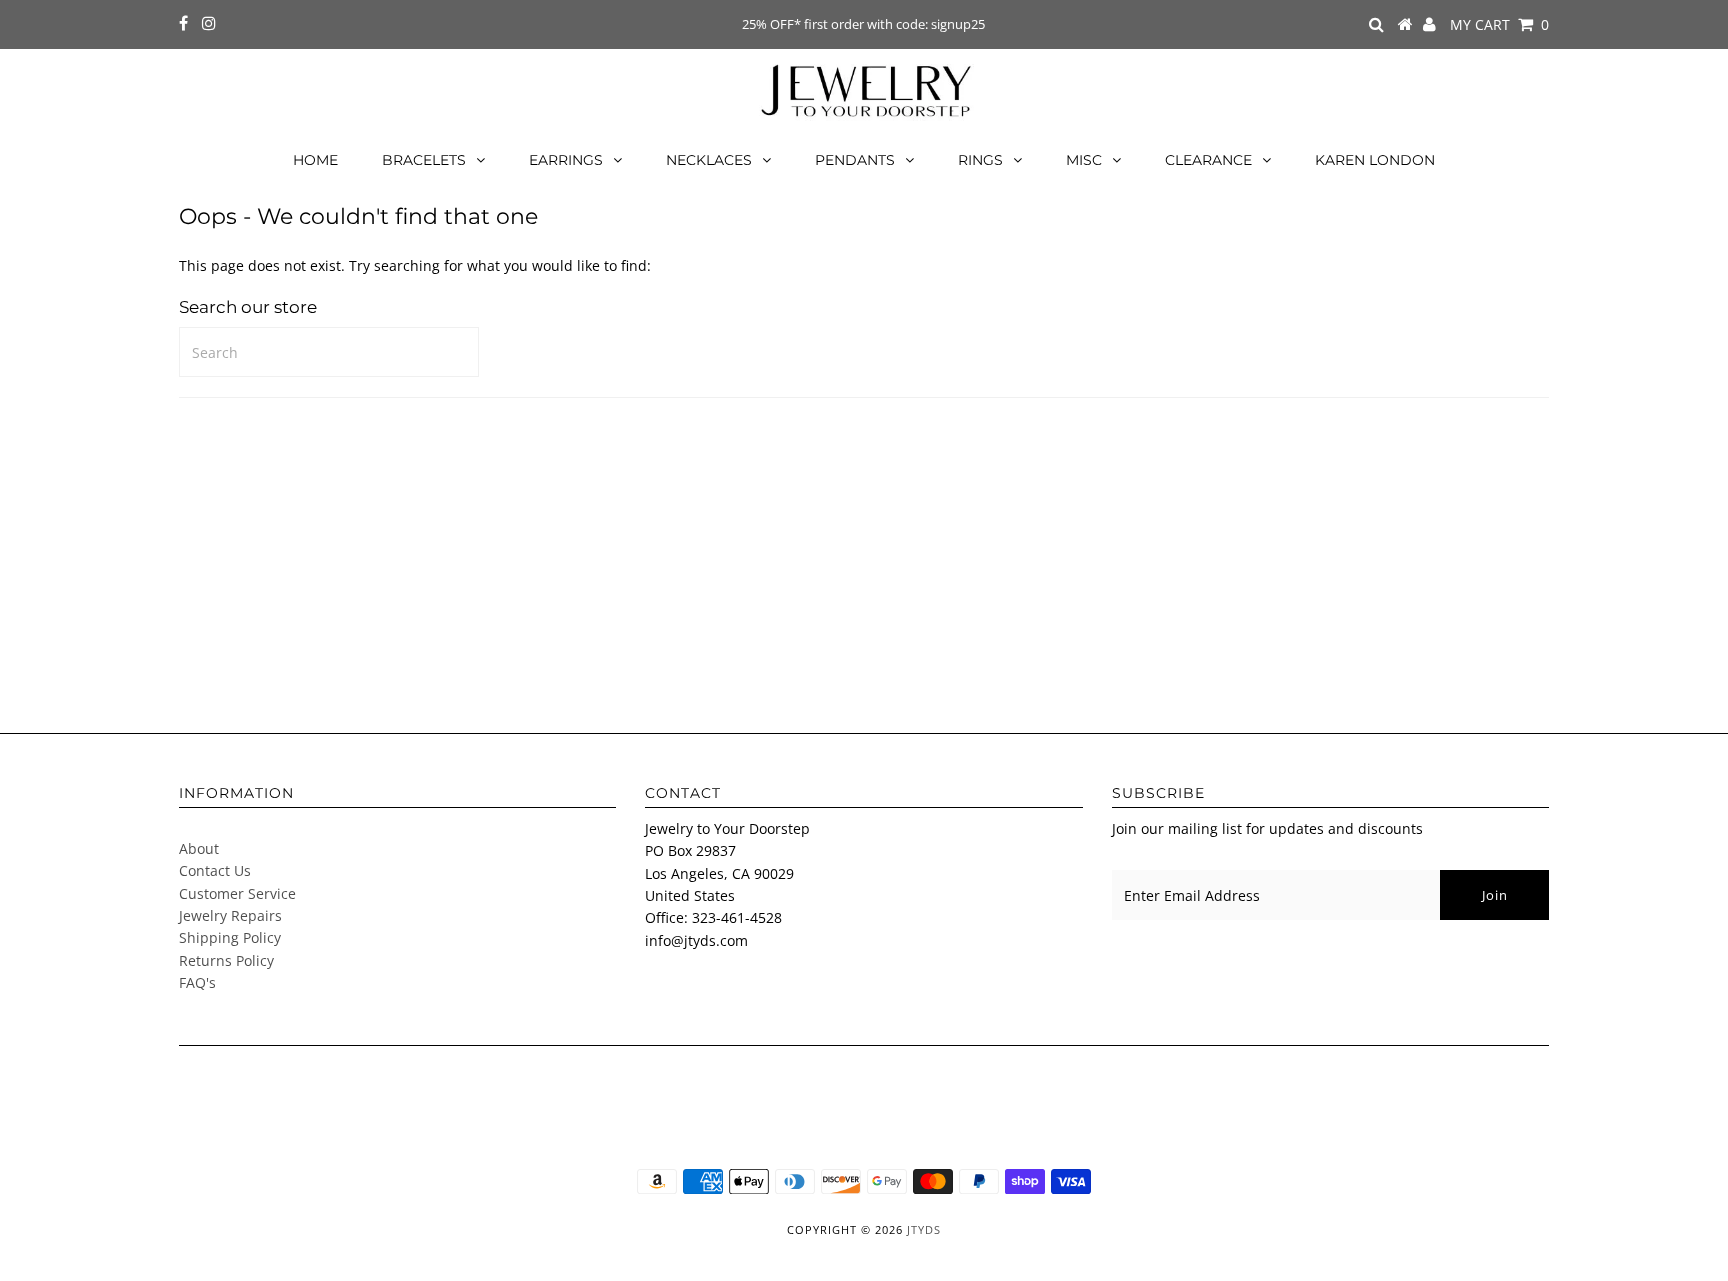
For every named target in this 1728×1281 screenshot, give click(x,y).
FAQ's (197, 982)
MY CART (1499, 24)
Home (315, 160)
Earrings (566, 160)
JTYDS (924, 1229)
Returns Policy (226, 960)
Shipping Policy (230, 937)
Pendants (855, 160)
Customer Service (237, 893)
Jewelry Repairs (230, 915)
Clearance (1208, 160)
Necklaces (709, 160)
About (199, 848)
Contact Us (215, 870)
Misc (1084, 160)
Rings (980, 160)
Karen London (1375, 160)
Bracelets (424, 160)
